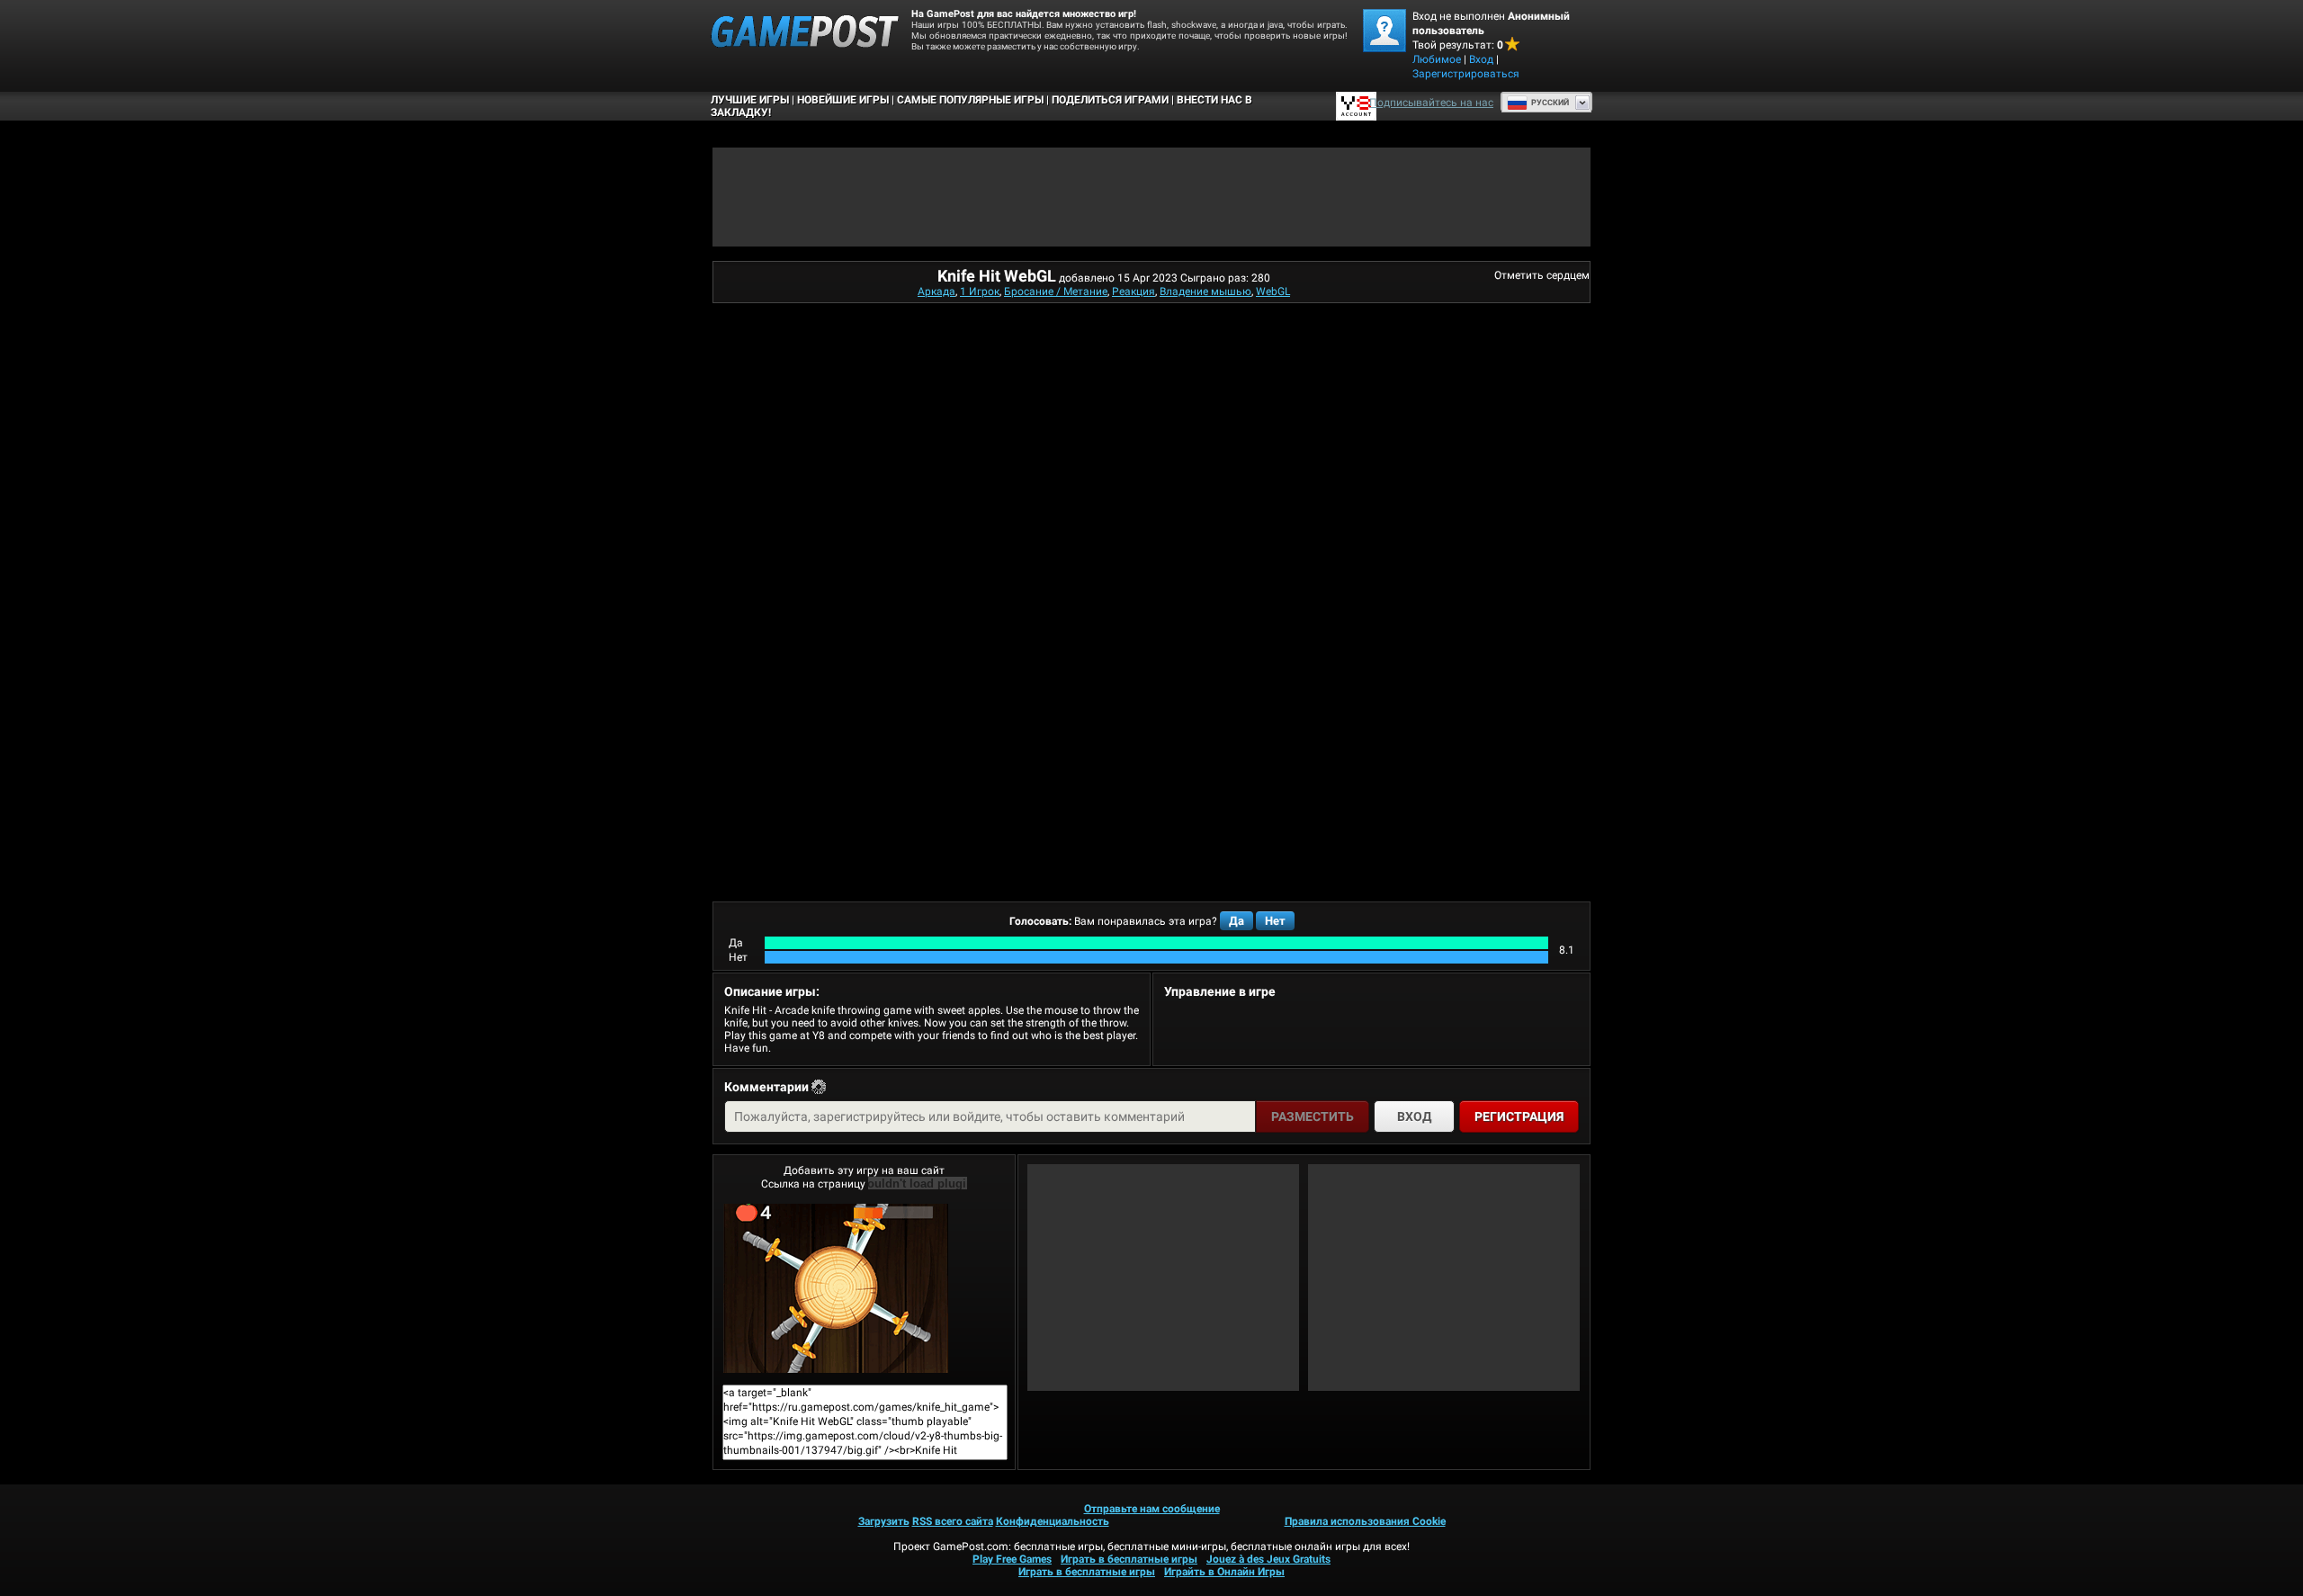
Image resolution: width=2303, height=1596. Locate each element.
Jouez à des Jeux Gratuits (1268, 1559)
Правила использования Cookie (1365, 1521)
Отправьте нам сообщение (1152, 1509)
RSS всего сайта (953, 1521)
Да (1237, 921)
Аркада (936, 291)
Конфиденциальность (1053, 1521)
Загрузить (884, 1521)
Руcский (1550, 103)
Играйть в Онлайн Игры (1224, 1572)
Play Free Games (1012, 1559)
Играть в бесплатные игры (1129, 1559)
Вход (1481, 59)
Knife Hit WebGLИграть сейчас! (864, 1288)
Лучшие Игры (750, 100)
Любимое (1437, 59)
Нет (1275, 921)
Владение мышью (1205, 291)
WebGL (1273, 291)
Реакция (1134, 291)
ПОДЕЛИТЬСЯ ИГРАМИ (1110, 100)
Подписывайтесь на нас (1431, 103)
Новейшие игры (843, 100)
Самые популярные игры (970, 100)
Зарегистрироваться (1466, 74)
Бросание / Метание (1056, 291)
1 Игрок (980, 291)
